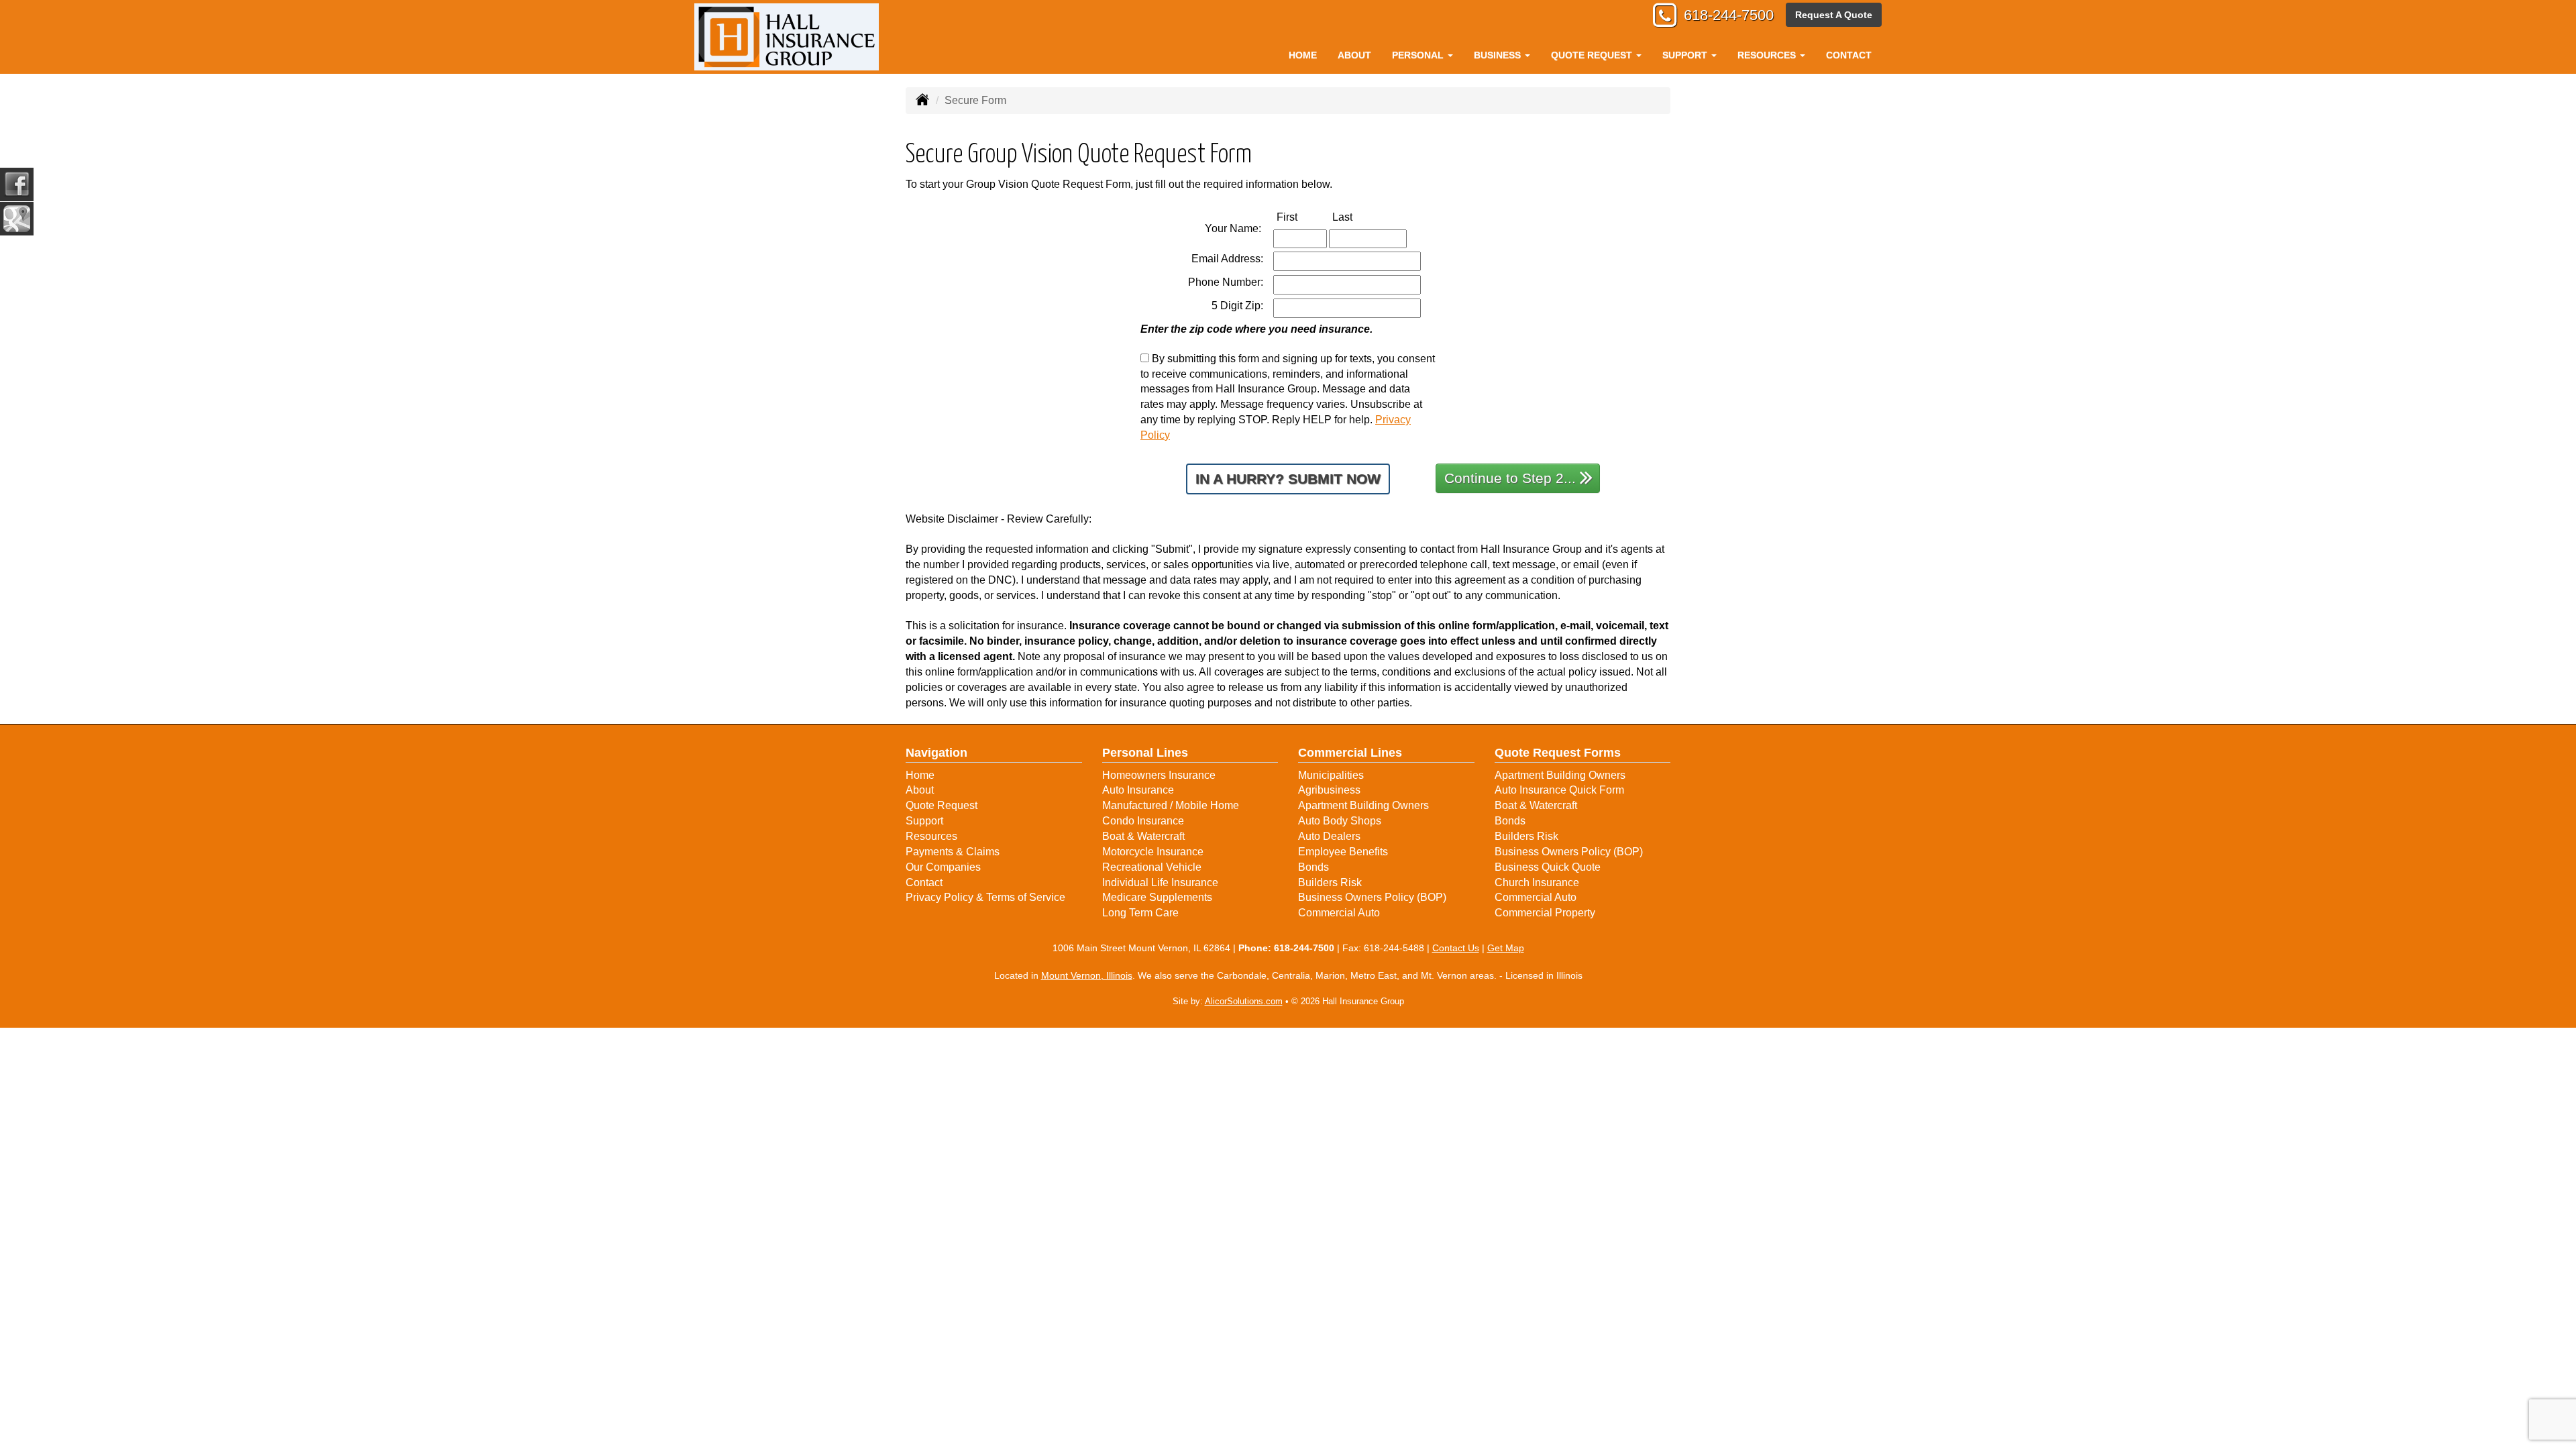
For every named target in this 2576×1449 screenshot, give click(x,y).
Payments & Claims (953, 852)
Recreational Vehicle (1152, 867)
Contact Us (1456, 948)
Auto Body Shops (1340, 821)
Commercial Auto (1339, 913)
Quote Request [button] (1593, 55)
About (1354, 55)
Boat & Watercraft (1143, 836)
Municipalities (1331, 775)
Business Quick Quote (1548, 867)
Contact (1849, 55)
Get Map (1506, 948)
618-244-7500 (1729, 15)
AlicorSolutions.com (1244, 1001)
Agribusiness (1329, 790)
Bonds (1313, 867)
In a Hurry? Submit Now (1288, 479)
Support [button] (1686, 55)
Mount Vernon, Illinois (1087, 975)
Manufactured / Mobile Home (1171, 805)
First (1301, 217)
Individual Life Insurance (1160, 882)
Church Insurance (1537, 882)
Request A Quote (1834, 15)
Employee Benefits (1343, 852)
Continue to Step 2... (1510, 478)
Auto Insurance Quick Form (1559, 790)
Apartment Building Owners (1363, 805)
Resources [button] (1768, 55)
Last (1356, 217)
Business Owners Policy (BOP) (1372, 897)
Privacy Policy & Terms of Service (985, 897)
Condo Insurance (1143, 821)
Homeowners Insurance (1159, 775)
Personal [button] (1419, 55)
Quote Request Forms (1558, 753)
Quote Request (942, 805)
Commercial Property (1545, 913)
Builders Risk (1330, 882)
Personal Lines (1145, 753)
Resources (931, 836)
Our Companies (943, 867)
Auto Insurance (1138, 790)
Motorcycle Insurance (1153, 852)
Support (924, 821)
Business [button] (1499, 55)
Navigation (936, 753)
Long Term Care (1140, 913)
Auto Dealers (1329, 836)
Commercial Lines (1350, 753)
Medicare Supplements (1157, 897)
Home (1303, 55)
